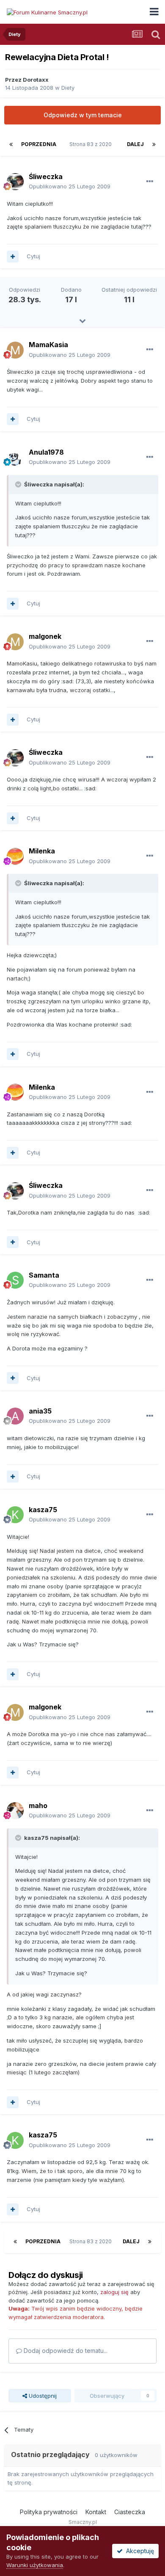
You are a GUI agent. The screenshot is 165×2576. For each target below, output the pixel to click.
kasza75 (43, 1510)
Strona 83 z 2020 (92, 144)
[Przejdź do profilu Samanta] (15, 1280)
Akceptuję (138, 2551)
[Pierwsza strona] (11, 144)
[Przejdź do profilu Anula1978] (15, 457)
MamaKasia (48, 345)
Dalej (135, 144)
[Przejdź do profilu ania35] (15, 1416)
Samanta (44, 1275)
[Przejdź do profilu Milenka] (15, 856)
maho (38, 1806)
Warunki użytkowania (35, 2565)
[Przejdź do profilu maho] (15, 1811)
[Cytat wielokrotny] (13, 257)
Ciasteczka (130, 2512)
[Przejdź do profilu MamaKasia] (15, 350)
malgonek (45, 636)
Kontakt (96, 2512)
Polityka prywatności (49, 2512)
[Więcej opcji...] (150, 182)
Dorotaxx (36, 80)
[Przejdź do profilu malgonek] (15, 642)
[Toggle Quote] (19, 484)
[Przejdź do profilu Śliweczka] (15, 182)
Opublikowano (70, 186)
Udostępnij (42, 2396)
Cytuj (33, 256)
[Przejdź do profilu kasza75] (15, 1515)
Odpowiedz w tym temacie (83, 115)
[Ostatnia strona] (154, 144)
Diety (68, 88)
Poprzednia (39, 144)
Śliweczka (46, 177)
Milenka (42, 851)
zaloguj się (114, 2292)
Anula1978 (46, 452)
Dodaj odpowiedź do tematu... (65, 2351)
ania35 (40, 1411)
